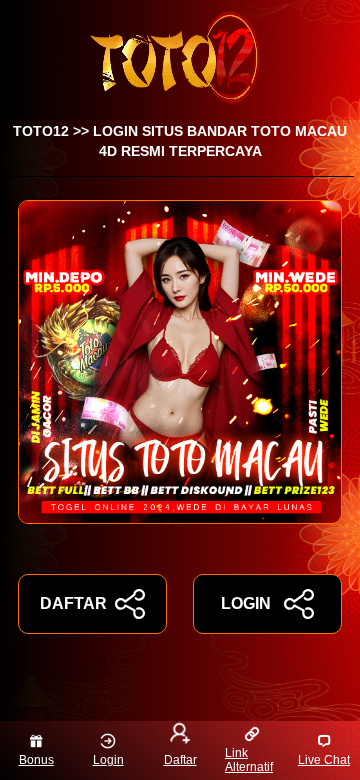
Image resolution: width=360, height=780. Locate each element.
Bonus (36, 760)
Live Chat (324, 760)
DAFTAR (73, 603)
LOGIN (246, 603)
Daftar (180, 760)
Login (108, 760)
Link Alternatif (249, 760)
